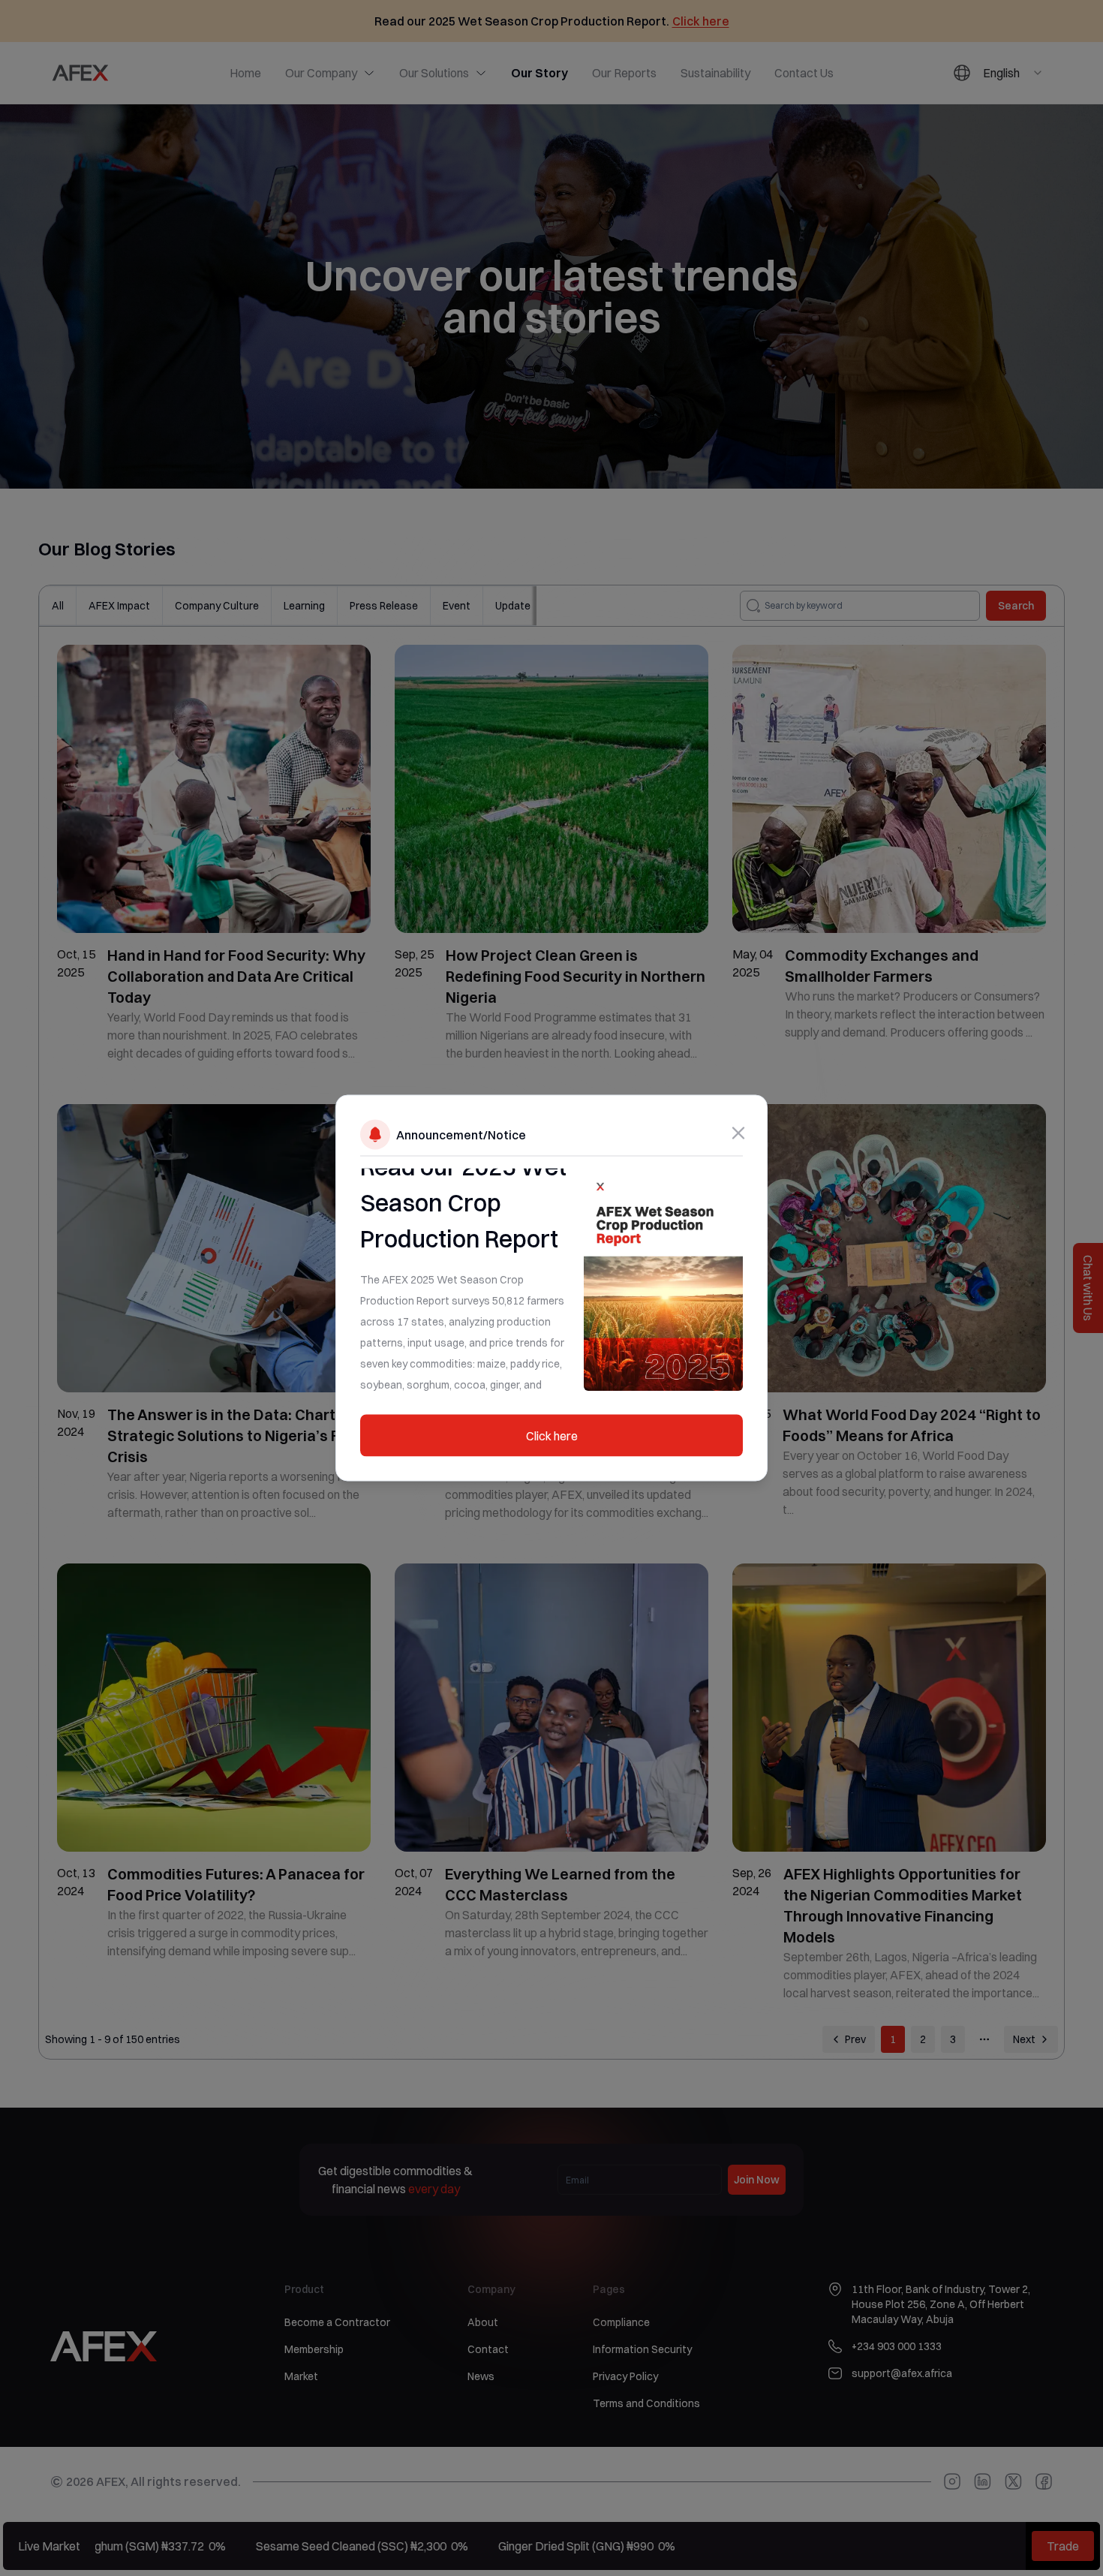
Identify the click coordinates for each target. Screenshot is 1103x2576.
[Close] (738, 1133)
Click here (552, 1436)
